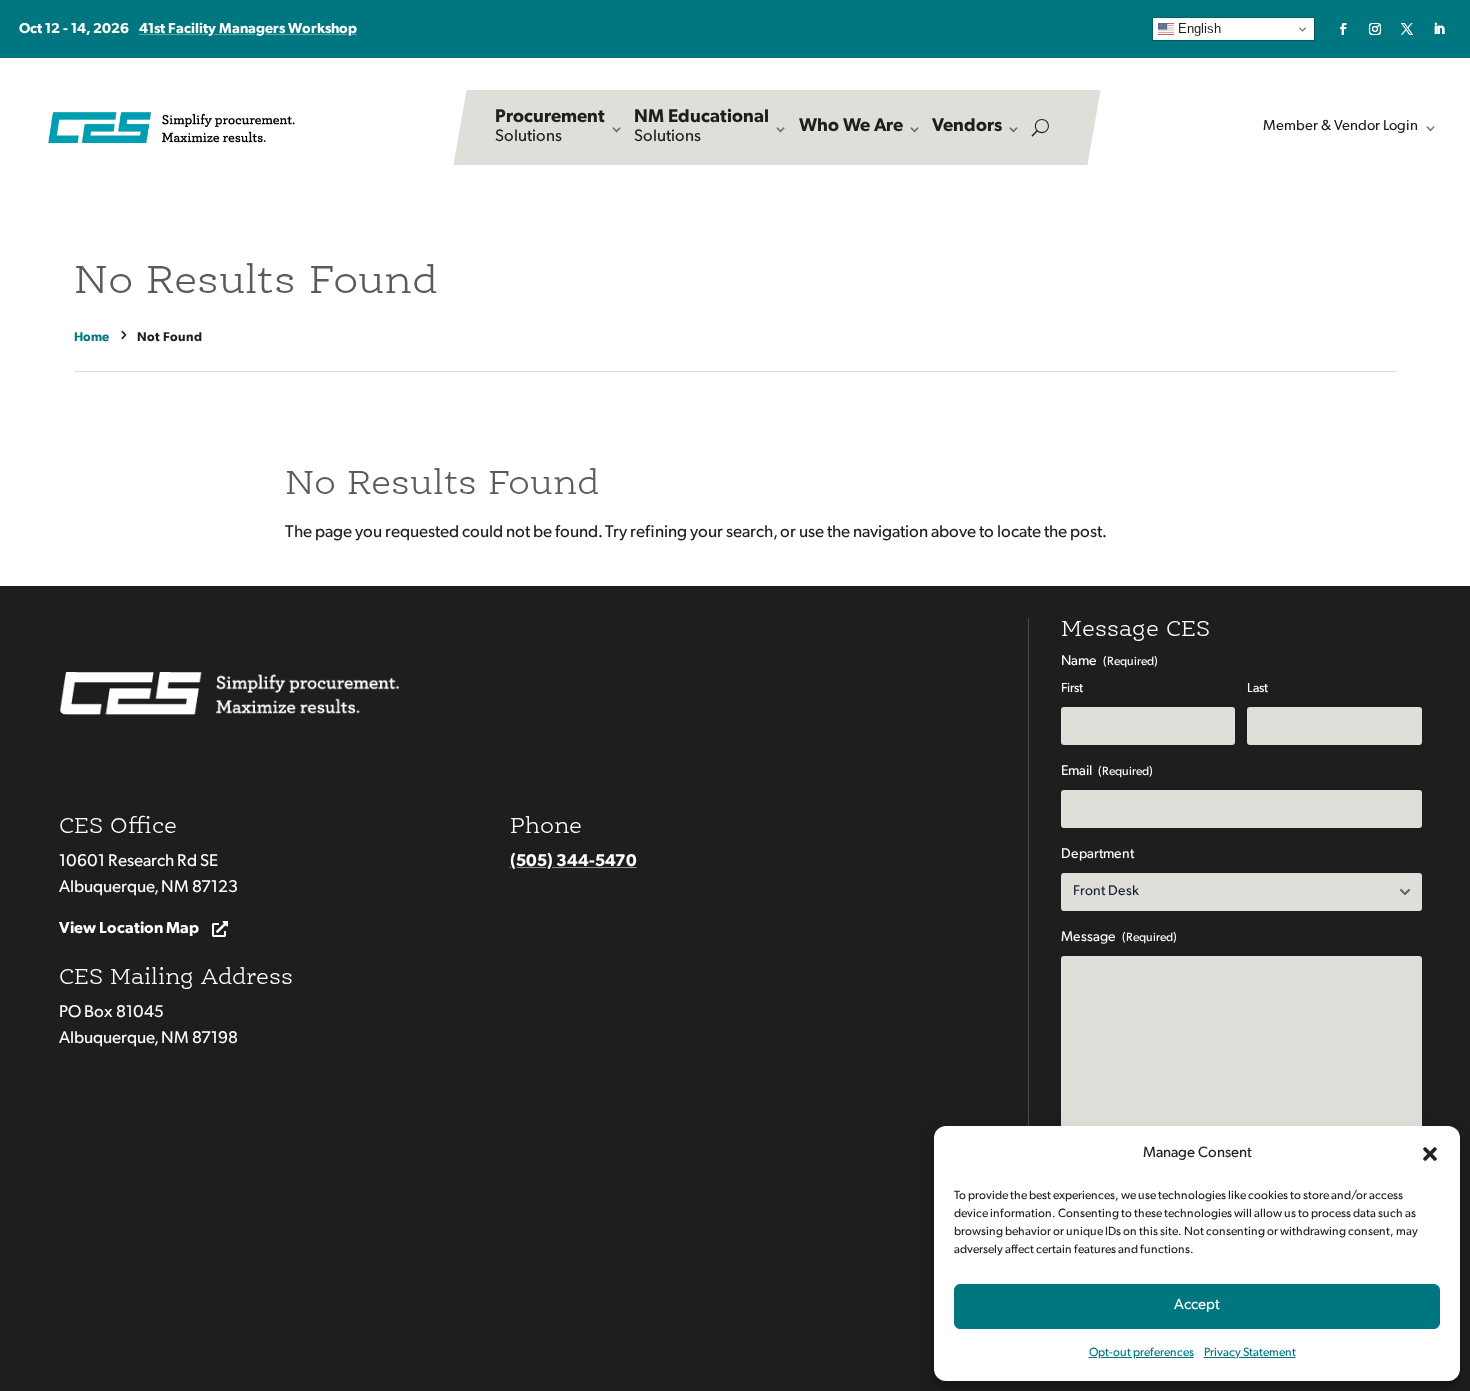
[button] (1430, 1154)
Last (1257, 688)
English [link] (1197, 28)
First (1072, 688)
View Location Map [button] (129, 929)
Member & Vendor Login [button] (1340, 126)
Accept (1197, 1305)
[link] (1343, 29)
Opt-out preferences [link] (1141, 1353)
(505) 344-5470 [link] (573, 861)
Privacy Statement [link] (1250, 1353)
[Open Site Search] (1040, 127)
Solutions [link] (550, 126)
